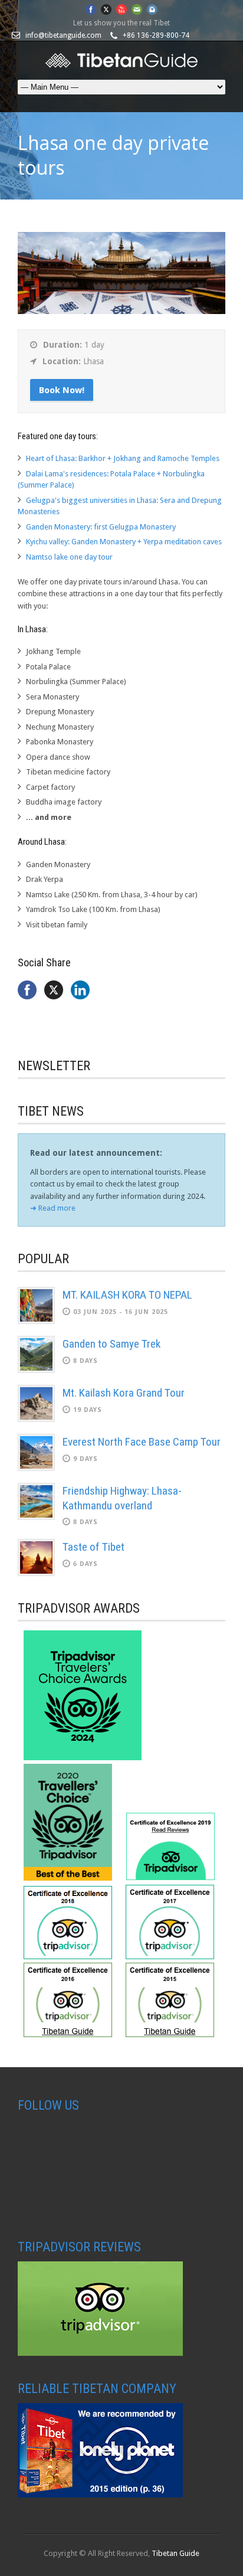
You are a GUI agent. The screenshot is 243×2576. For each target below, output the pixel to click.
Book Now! (62, 390)
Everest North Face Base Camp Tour (142, 1442)
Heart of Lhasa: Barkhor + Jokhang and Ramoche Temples (123, 458)
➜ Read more (53, 1208)
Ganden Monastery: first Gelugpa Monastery (101, 527)
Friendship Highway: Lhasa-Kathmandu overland (122, 1498)
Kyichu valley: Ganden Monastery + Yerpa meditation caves (124, 542)
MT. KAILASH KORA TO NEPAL (127, 1295)
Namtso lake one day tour (69, 557)
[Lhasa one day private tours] (121, 311)
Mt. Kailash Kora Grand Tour (124, 1393)
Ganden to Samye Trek (111, 1344)
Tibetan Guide (175, 2553)
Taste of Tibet (93, 1547)
